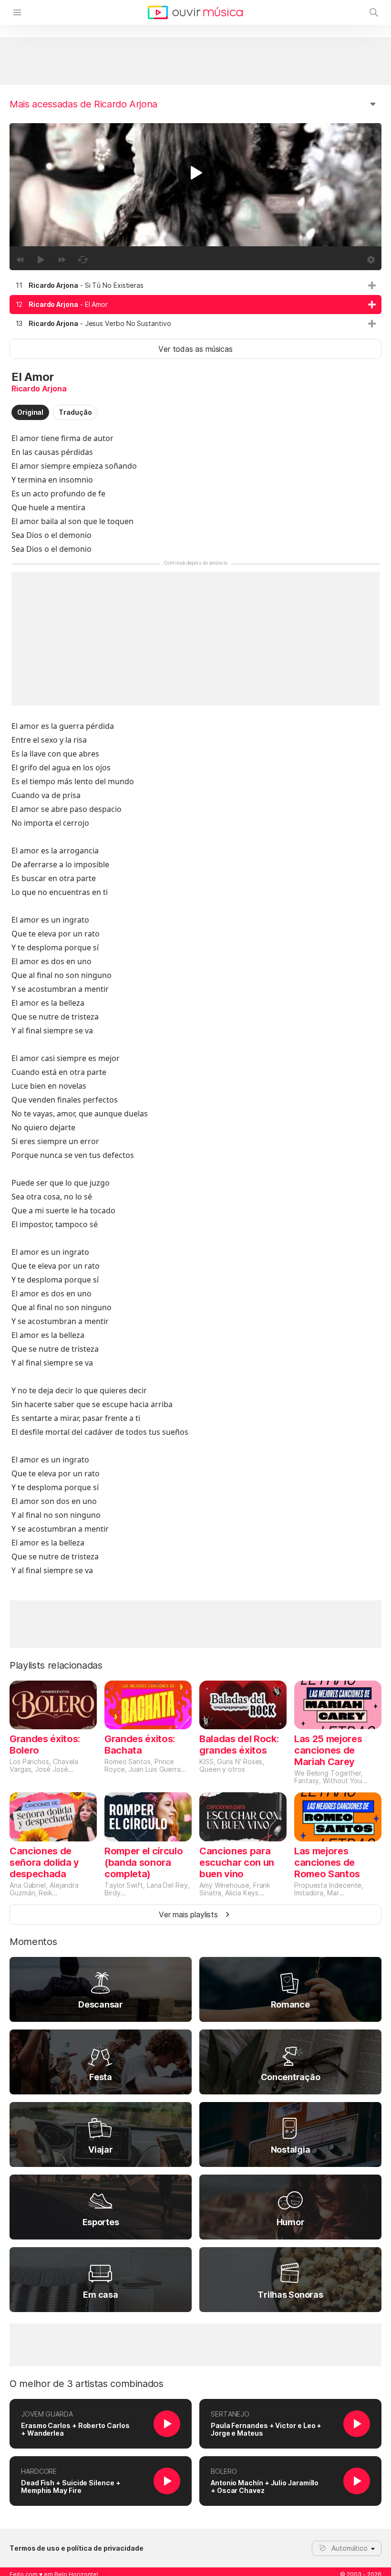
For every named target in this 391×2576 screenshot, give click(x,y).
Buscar (374, 12)
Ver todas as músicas (195, 349)
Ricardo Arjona (39, 389)
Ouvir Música (195, 12)
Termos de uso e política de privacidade (77, 2548)
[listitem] (195, 285)
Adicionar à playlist (372, 285)
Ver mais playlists (188, 1914)
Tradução (75, 412)
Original (30, 412)
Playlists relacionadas (56, 1665)
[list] (195, 305)
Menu (17, 12)
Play (195, 173)
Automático (350, 2548)
